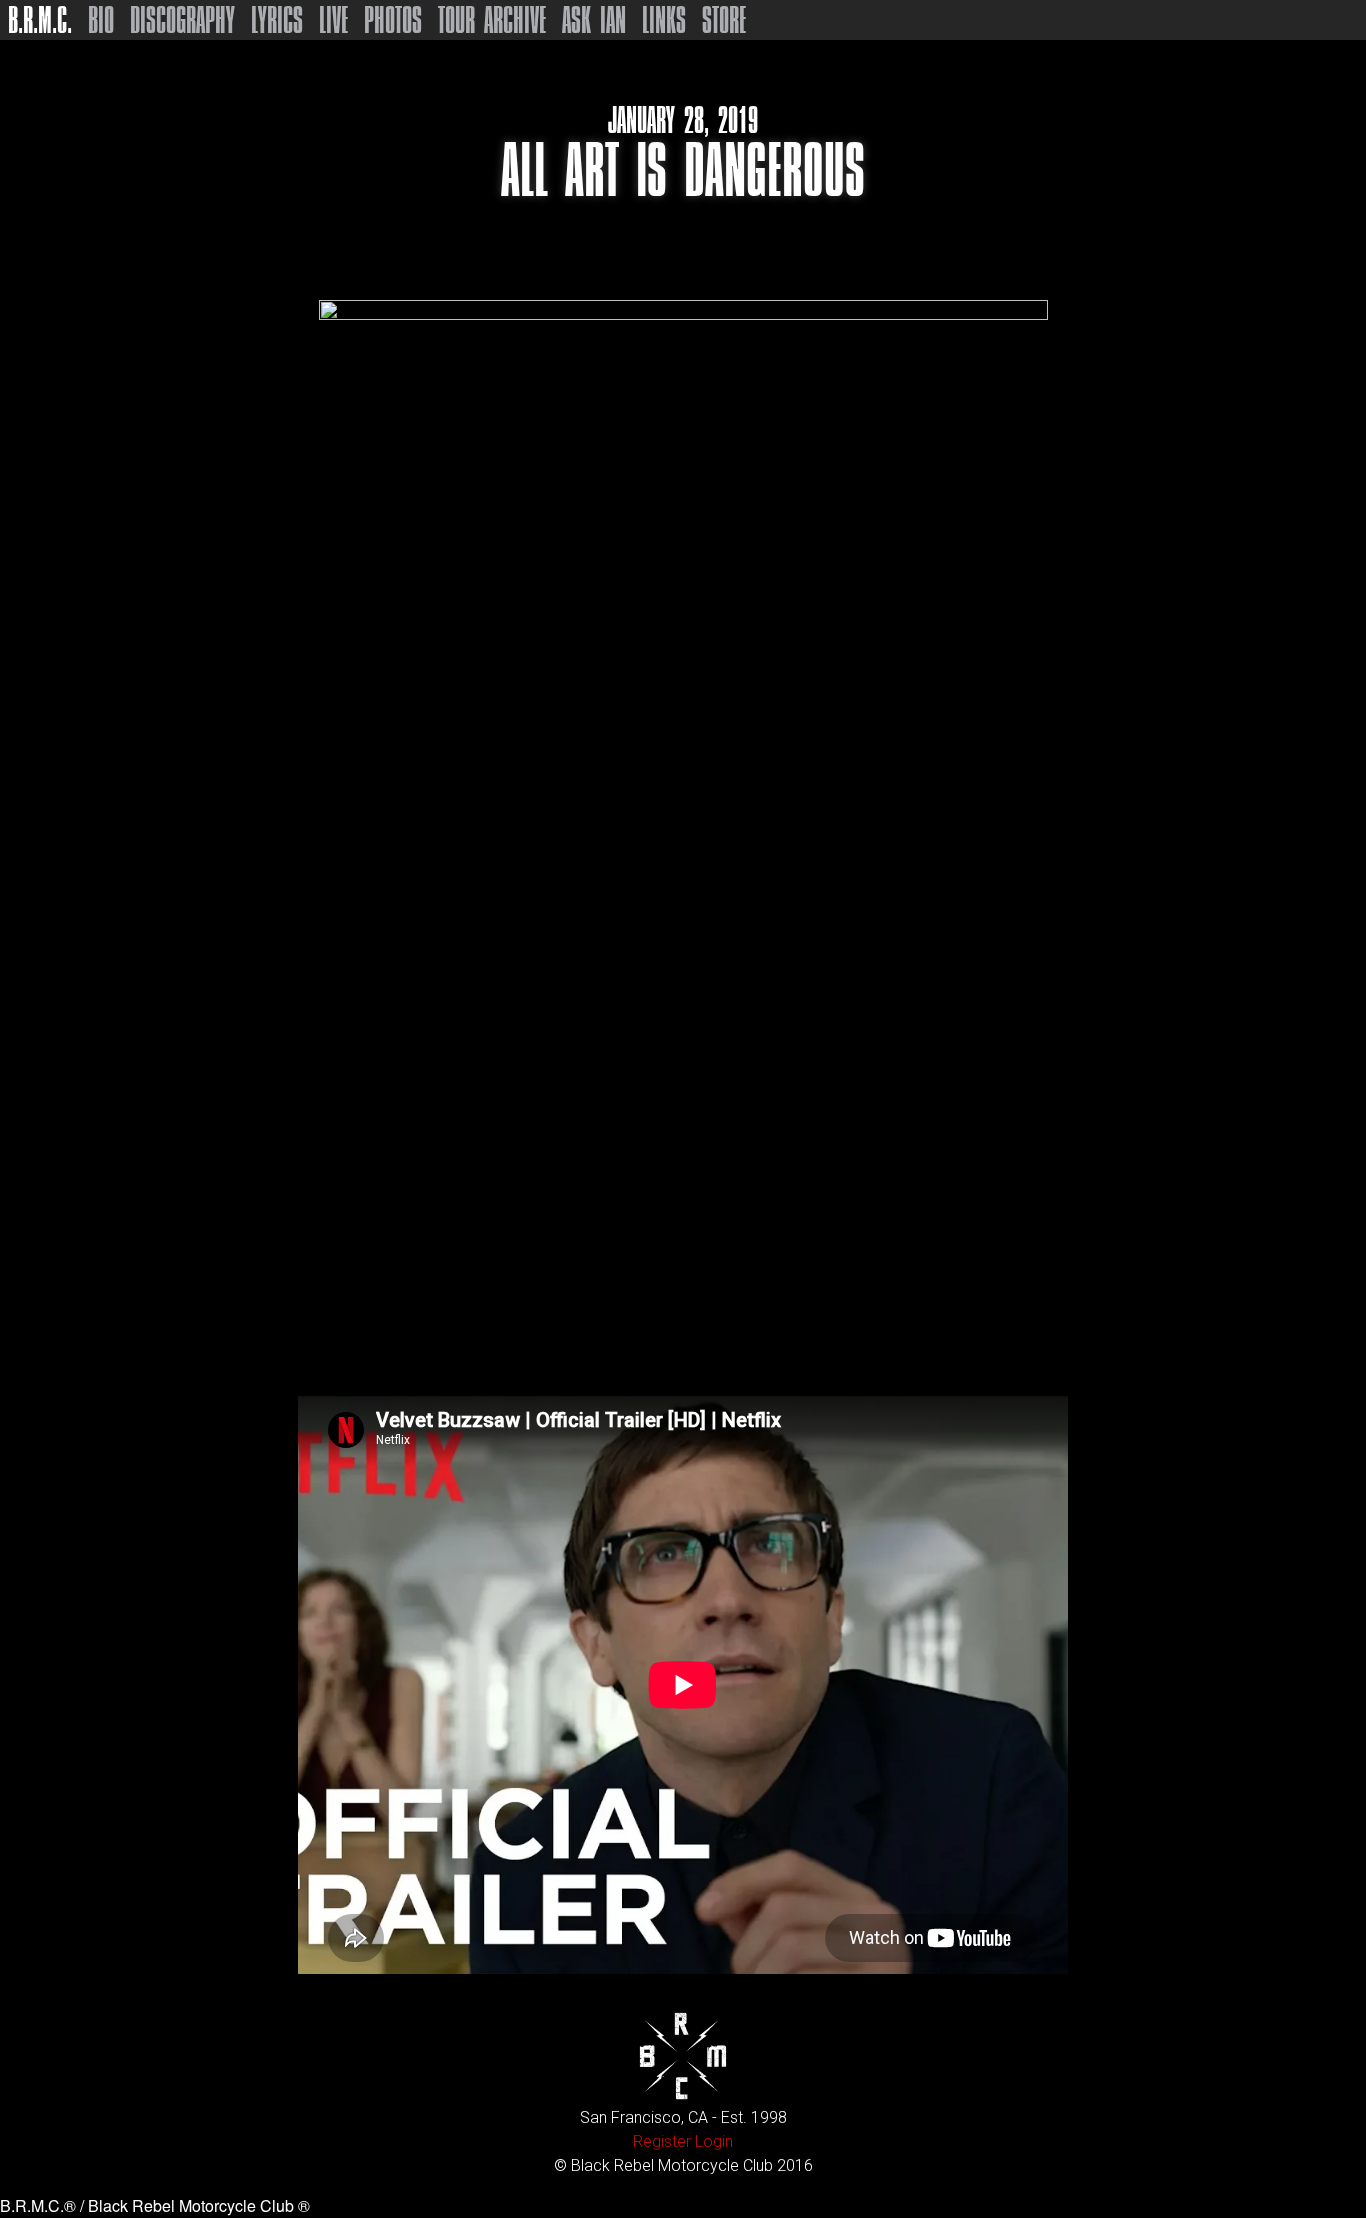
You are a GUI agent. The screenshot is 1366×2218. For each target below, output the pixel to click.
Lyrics (277, 20)
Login (714, 2141)
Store (724, 20)
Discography (182, 20)
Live (333, 20)
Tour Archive (492, 20)
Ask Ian (594, 20)
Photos (393, 20)
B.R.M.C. (40, 20)
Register (662, 2141)
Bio (101, 20)
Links (664, 20)
